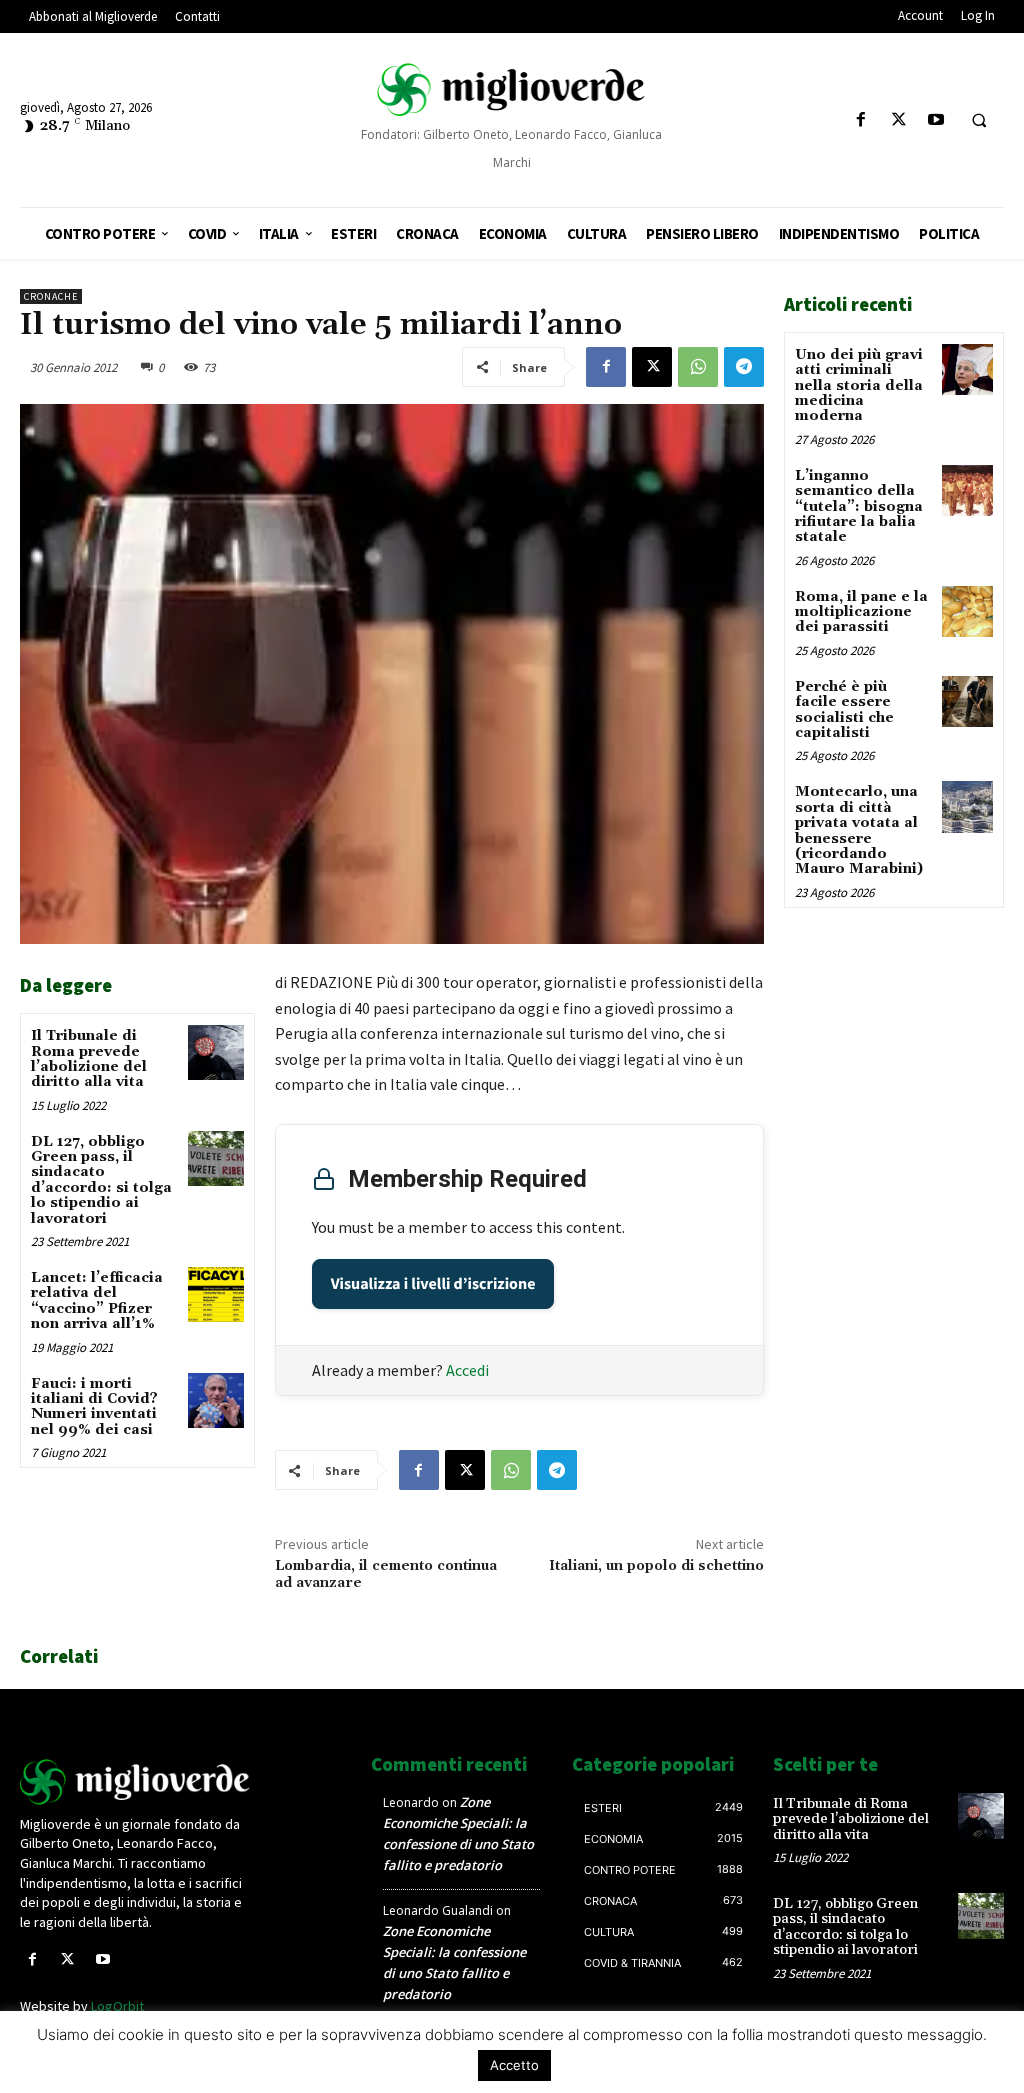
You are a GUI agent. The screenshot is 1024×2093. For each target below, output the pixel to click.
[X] (898, 120)
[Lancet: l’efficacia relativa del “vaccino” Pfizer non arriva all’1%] (215, 1294)
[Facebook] (861, 120)
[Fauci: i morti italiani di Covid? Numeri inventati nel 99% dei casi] (215, 1400)
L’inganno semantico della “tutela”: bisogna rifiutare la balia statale (859, 507)
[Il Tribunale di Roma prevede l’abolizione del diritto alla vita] (215, 1052)
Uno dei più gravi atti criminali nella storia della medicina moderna (859, 386)
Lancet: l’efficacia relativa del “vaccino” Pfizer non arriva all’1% (97, 1301)
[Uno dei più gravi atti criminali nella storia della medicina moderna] (967, 369)
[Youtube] (935, 120)
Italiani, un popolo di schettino (656, 1566)
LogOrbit (117, 2006)
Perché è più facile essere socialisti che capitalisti (844, 710)
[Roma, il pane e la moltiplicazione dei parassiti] (967, 611)
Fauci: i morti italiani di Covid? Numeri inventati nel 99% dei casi (94, 1407)
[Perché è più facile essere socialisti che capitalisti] (967, 701)
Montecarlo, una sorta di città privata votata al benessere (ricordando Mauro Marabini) (859, 830)
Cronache (51, 296)
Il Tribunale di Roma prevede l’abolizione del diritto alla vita (89, 1059)
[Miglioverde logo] (135, 1782)
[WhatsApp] (698, 367)
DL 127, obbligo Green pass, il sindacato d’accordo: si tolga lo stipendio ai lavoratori (101, 1180)
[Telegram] (744, 367)
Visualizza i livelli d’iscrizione (433, 1284)
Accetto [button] (514, 2065)
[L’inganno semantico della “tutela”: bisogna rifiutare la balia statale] (967, 490)
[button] (979, 121)
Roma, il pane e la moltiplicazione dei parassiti (861, 612)
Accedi (467, 1370)
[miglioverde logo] (512, 89)
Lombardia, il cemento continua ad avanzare (386, 1574)
